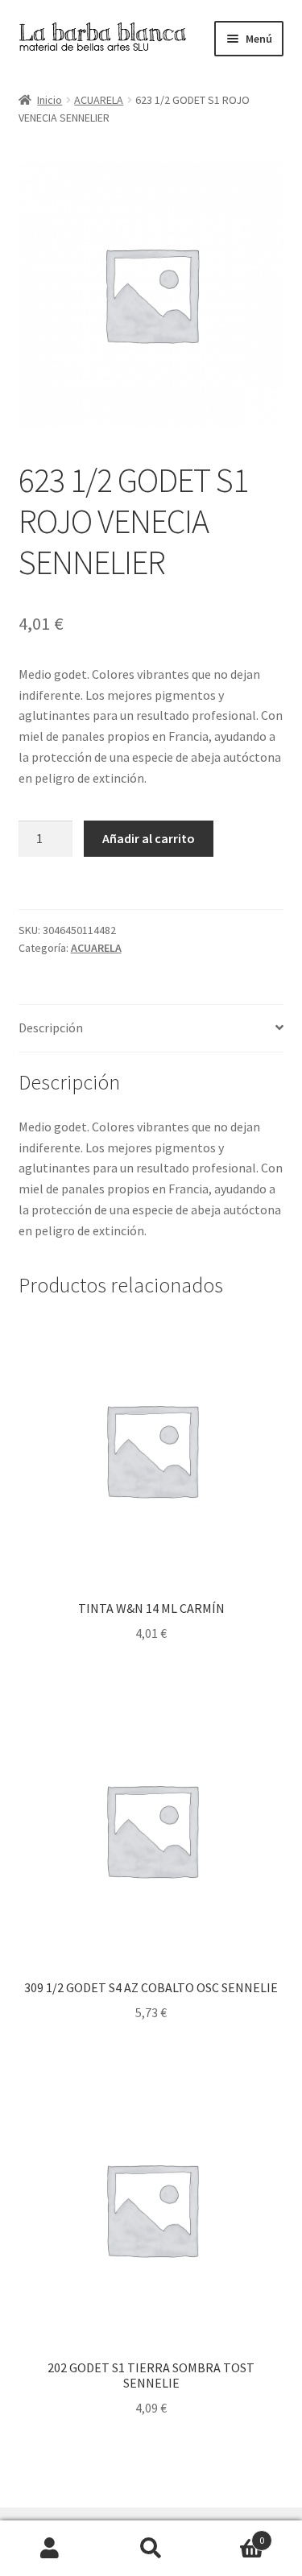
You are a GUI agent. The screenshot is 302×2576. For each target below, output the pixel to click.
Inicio (50, 100)
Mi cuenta (50, 2549)
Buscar (151, 2549)
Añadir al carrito (149, 838)
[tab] (151, 1029)
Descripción (51, 1028)
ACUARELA (99, 100)
